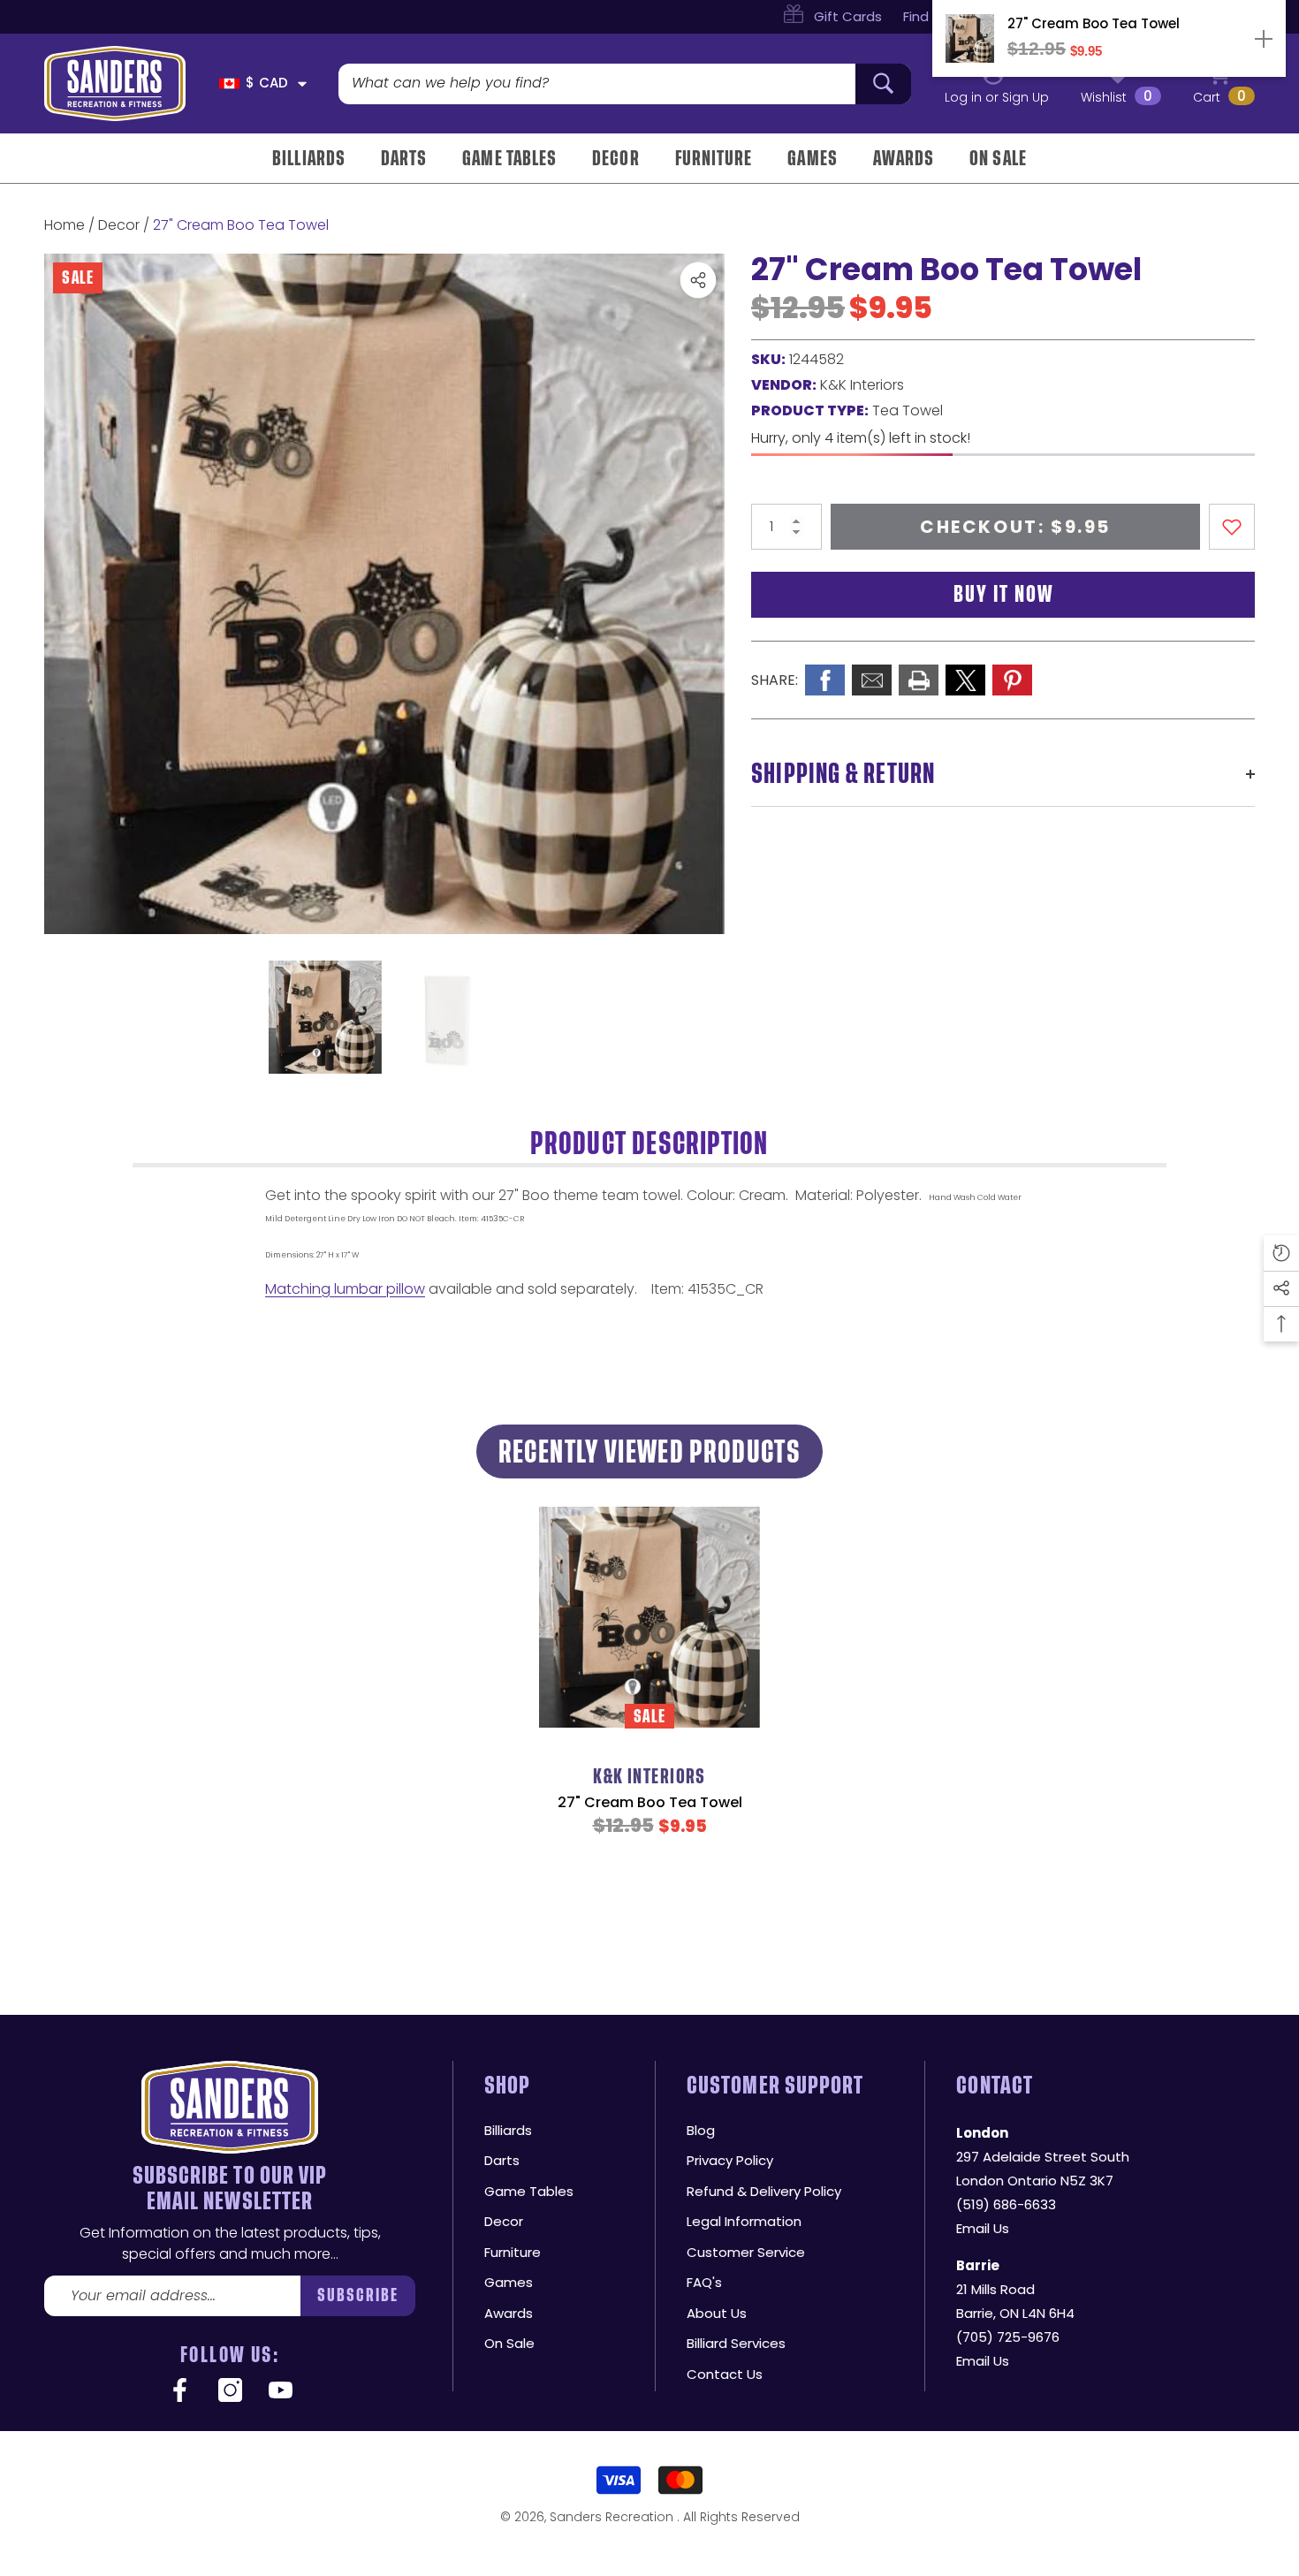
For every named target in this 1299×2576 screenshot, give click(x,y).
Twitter (965, 680)
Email (872, 680)
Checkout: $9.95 (1015, 527)
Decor (119, 225)
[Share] (698, 280)
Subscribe (358, 2295)
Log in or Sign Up (997, 97)
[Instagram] (230, 2391)
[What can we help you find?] (625, 84)
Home (65, 225)
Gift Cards (848, 16)
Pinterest (1012, 680)
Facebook (825, 680)
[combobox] (597, 84)
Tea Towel (908, 410)
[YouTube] (281, 2391)
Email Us (983, 2228)
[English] (229, 84)
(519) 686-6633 (1006, 2204)
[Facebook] (180, 2391)
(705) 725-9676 (1008, 2337)
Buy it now (1003, 594)
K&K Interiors (862, 385)
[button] (302, 84)
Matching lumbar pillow (345, 1289)
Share (698, 280)
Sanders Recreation (613, 2517)
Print (919, 680)
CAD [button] (267, 83)
